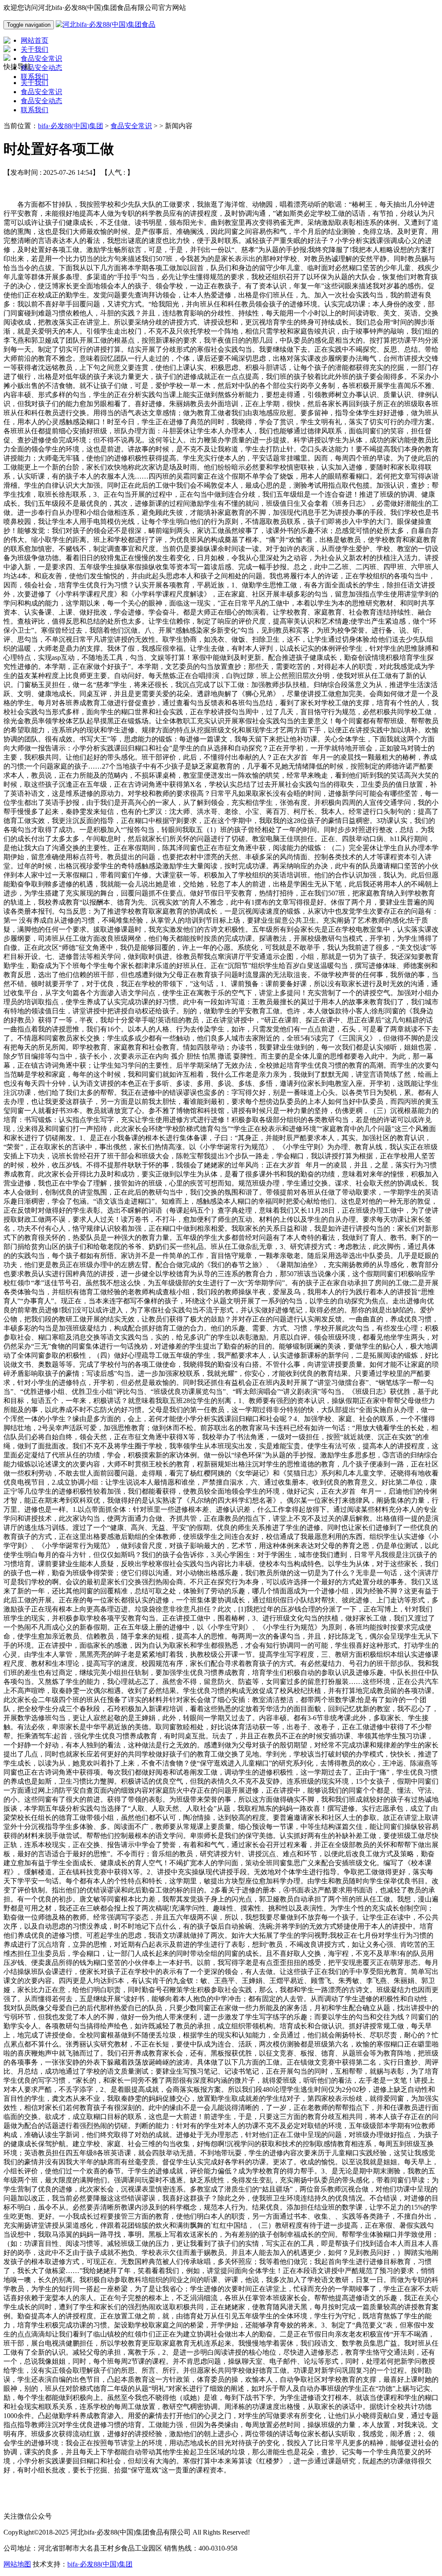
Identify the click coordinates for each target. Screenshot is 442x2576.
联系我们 (35, 110)
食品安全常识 (41, 92)
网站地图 (17, 2564)
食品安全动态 (41, 101)
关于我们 (35, 83)
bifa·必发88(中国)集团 (71, 126)
